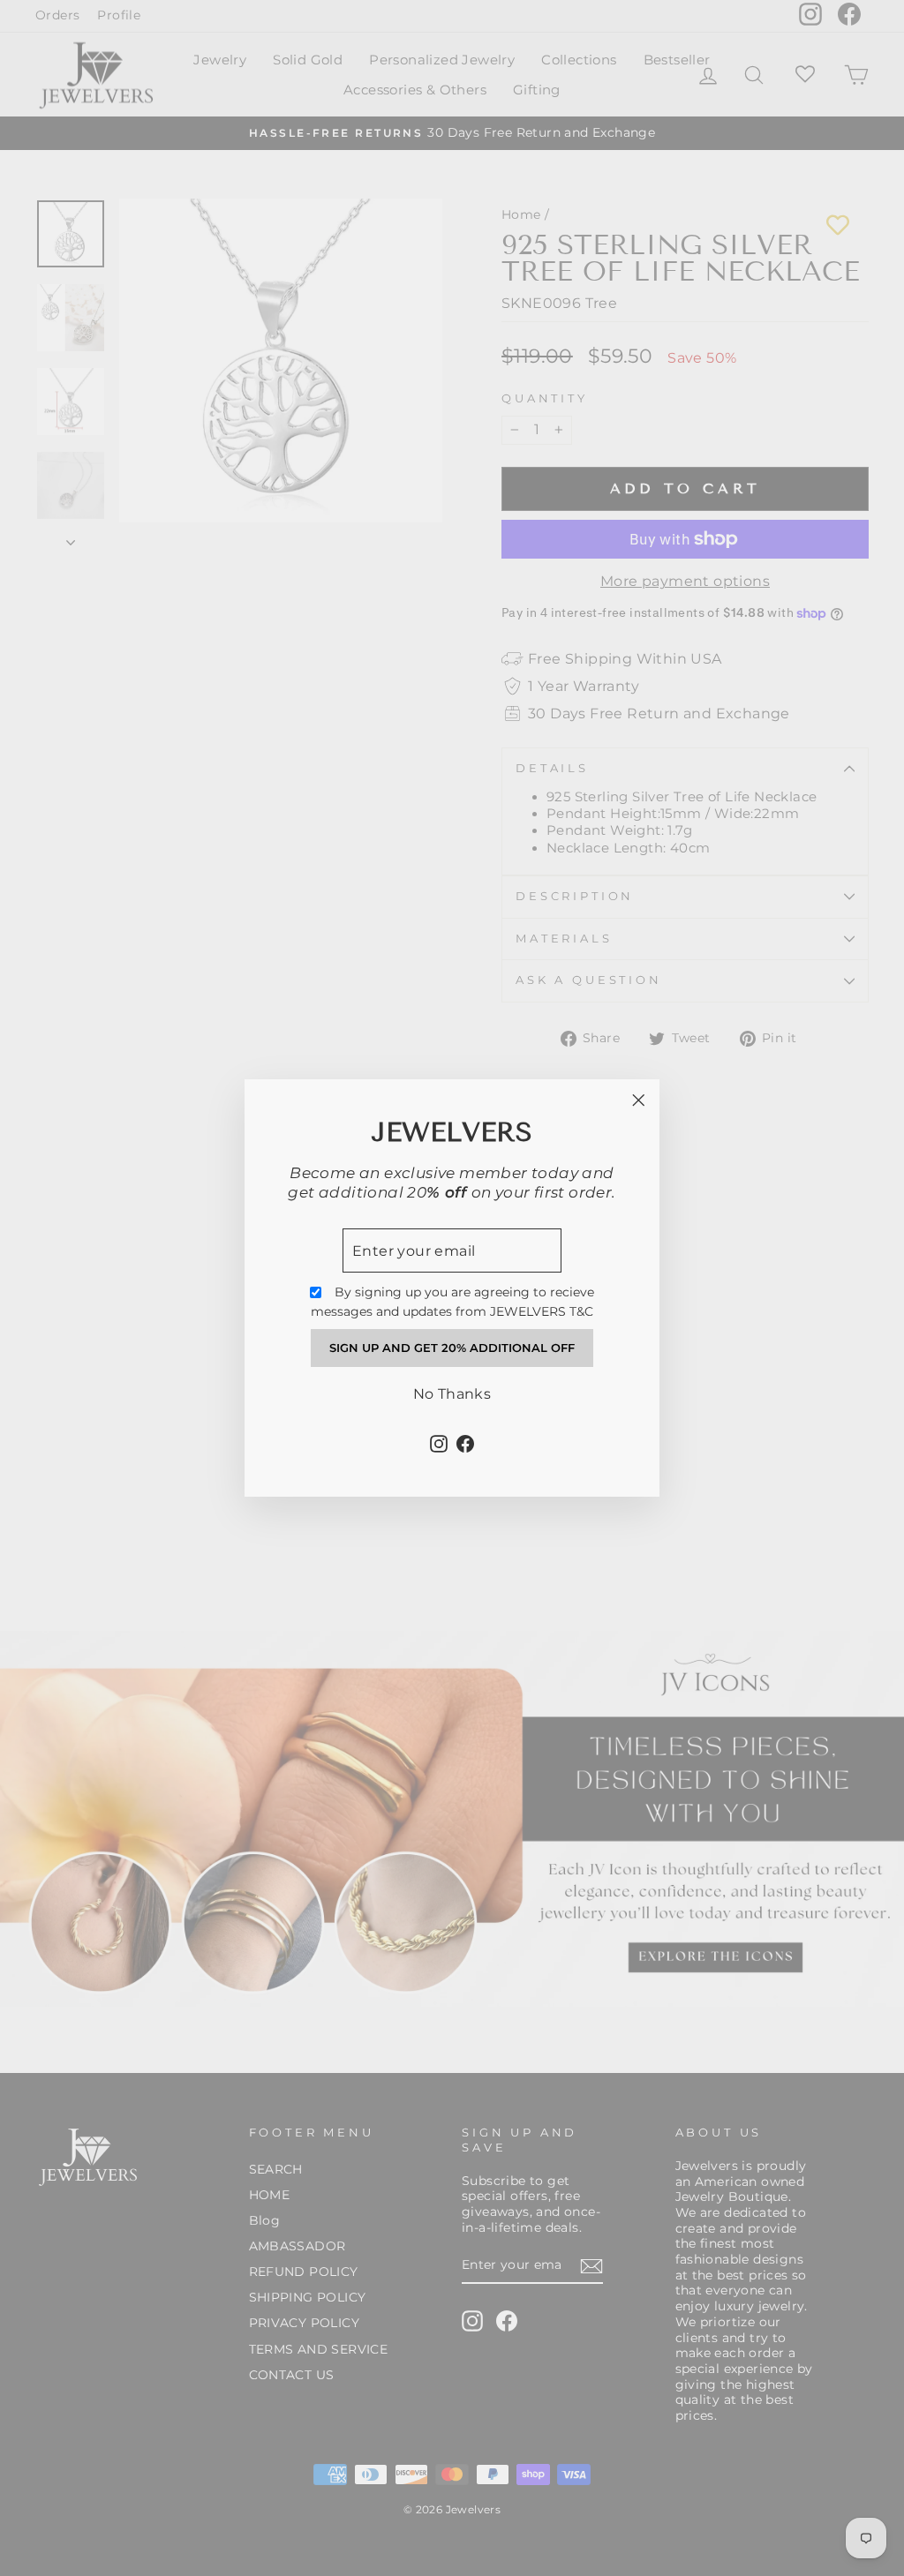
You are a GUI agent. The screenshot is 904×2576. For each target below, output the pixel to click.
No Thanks (452, 1394)
